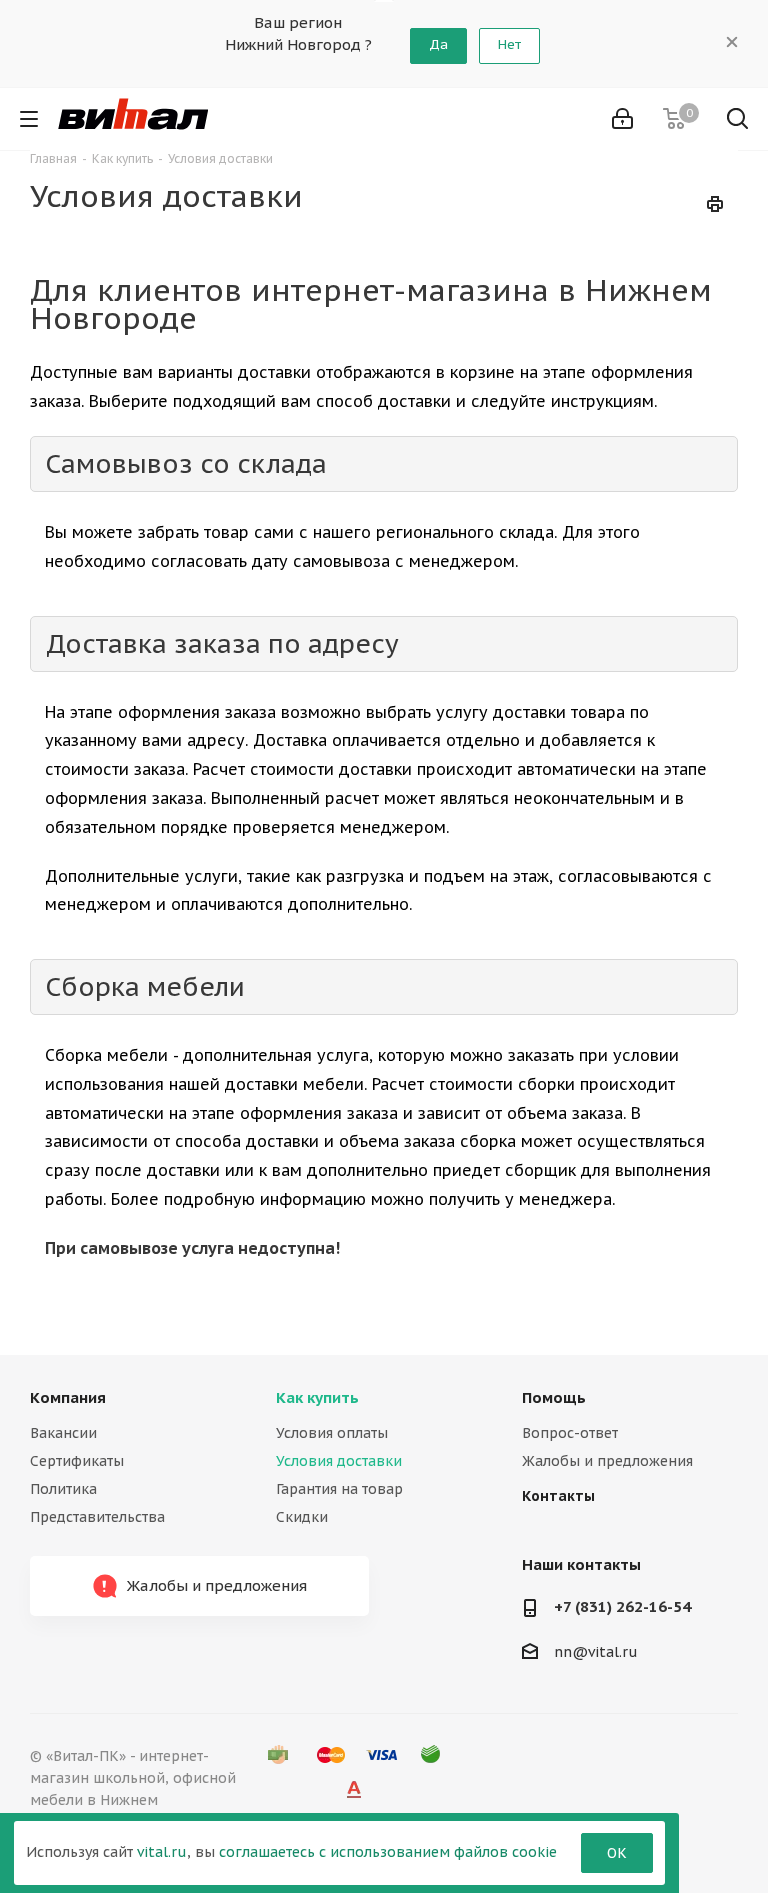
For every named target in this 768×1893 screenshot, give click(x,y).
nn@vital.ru (596, 1652)
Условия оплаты (332, 1433)
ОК (617, 1853)
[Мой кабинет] (622, 119)
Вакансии (63, 1433)
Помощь (554, 1397)
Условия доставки (339, 1461)
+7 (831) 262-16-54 (622, 1606)
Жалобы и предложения (607, 1461)
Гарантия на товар (339, 1489)
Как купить (317, 1397)
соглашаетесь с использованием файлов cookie (388, 1852)
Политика (63, 1489)
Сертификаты (77, 1461)
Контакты (558, 1496)
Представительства (97, 1517)
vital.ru (162, 1852)
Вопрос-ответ (570, 1433)
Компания (68, 1397)
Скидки (302, 1517)
